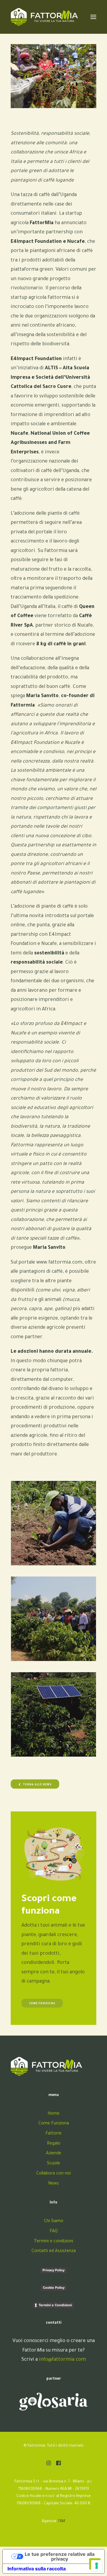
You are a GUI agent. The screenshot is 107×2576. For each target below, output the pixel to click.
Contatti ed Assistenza (54, 2251)
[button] (49, 2464)
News (53, 2184)
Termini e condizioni (53, 2242)
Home (53, 2114)
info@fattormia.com (62, 2360)
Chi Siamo (54, 2222)
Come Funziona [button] (42, 2004)
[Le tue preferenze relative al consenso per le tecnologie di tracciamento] (97, 2566)
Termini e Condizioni (55, 2305)
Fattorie (53, 2134)
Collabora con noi (53, 2174)
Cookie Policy (54, 2288)
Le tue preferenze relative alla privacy (60, 2556)
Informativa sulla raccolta (37, 2569)
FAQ (54, 2232)
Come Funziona (54, 2124)
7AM (62, 2522)
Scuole (53, 2164)
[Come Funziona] (53, 1855)
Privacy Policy (53, 2270)
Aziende (54, 2154)
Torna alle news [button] (37, 1785)
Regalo (54, 2144)
